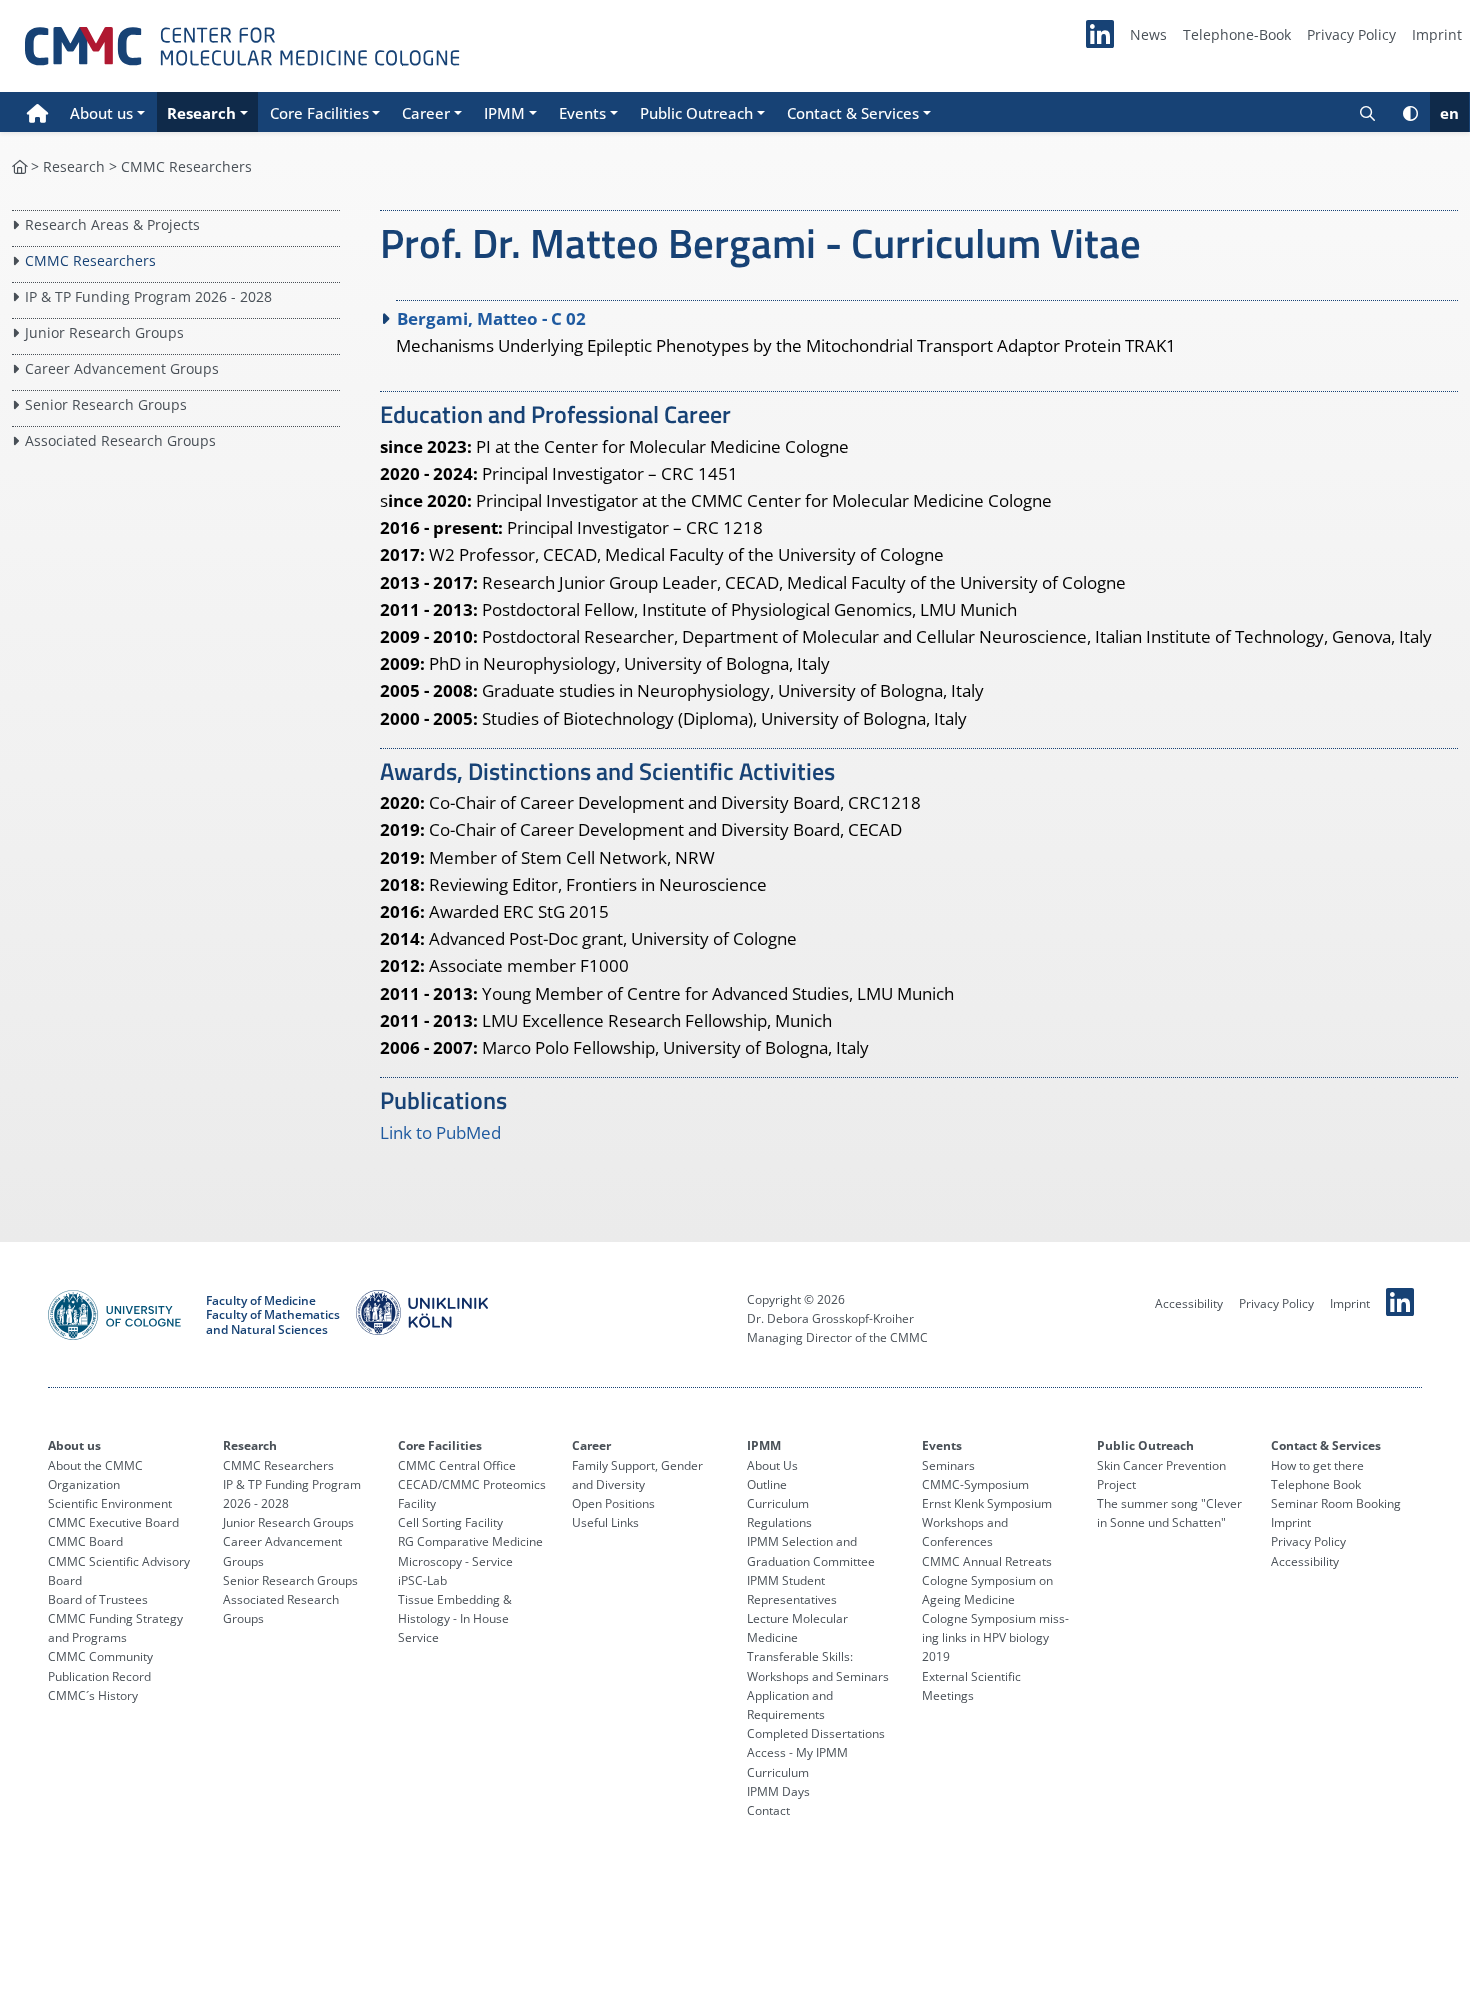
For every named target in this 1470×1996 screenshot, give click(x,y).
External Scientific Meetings (971, 1686)
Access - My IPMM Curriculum (797, 1762)
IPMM (764, 1445)
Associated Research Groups (120, 440)
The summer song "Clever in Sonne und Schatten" (1169, 1513)
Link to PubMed (440, 1132)
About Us (772, 1465)
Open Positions (613, 1503)
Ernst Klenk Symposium (987, 1503)
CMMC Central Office (457, 1465)
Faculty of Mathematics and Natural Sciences (273, 1322)
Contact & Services (1326, 1445)
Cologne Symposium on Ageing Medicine (987, 1590)
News (1148, 34)
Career (591, 1445)
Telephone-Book (1237, 34)
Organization (84, 1484)
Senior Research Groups (106, 404)
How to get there (1317, 1465)
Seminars (948, 1465)
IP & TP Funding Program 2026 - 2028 (148, 296)
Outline (767, 1484)
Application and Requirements (790, 1705)
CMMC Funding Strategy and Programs (115, 1628)
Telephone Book (1316, 1484)
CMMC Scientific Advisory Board (119, 1571)
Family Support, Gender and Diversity (637, 1475)
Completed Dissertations (816, 1733)
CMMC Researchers (186, 166)
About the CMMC (95, 1465)
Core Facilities (440, 1445)
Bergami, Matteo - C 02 (491, 318)
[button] (107, 112)
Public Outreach (1145, 1445)
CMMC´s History (93, 1695)
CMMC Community (100, 1656)
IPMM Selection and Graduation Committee (811, 1551)
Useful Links (605, 1522)
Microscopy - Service (455, 1561)
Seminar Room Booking (1336, 1503)
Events (942, 1445)
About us (74, 1445)
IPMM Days (778, 1791)
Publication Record (99, 1676)
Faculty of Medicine (261, 1301)
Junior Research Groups (104, 332)
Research (74, 166)
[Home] (37, 112)
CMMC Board (85, 1541)
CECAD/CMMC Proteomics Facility (472, 1494)
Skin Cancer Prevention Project (1161, 1475)
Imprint (1437, 34)
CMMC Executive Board (113, 1522)
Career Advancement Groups (122, 368)
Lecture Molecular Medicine (797, 1628)
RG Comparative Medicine (470, 1541)
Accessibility (1189, 1303)
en (1449, 113)
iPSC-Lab (422, 1580)
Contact (768, 1810)
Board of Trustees (98, 1599)
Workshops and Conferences (965, 1532)
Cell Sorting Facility (450, 1522)
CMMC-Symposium (975, 1484)
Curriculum (778, 1503)
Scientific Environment (110, 1503)
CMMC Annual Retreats (987, 1561)
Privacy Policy (1351, 34)
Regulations (779, 1522)
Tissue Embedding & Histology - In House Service (455, 1618)
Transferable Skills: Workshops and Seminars (818, 1666)
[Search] (1367, 112)
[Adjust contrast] (1410, 112)
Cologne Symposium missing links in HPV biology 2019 (995, 1637)
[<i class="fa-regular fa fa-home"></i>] (19, 166)
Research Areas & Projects (112, 224)
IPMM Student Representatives (792, 1590)
